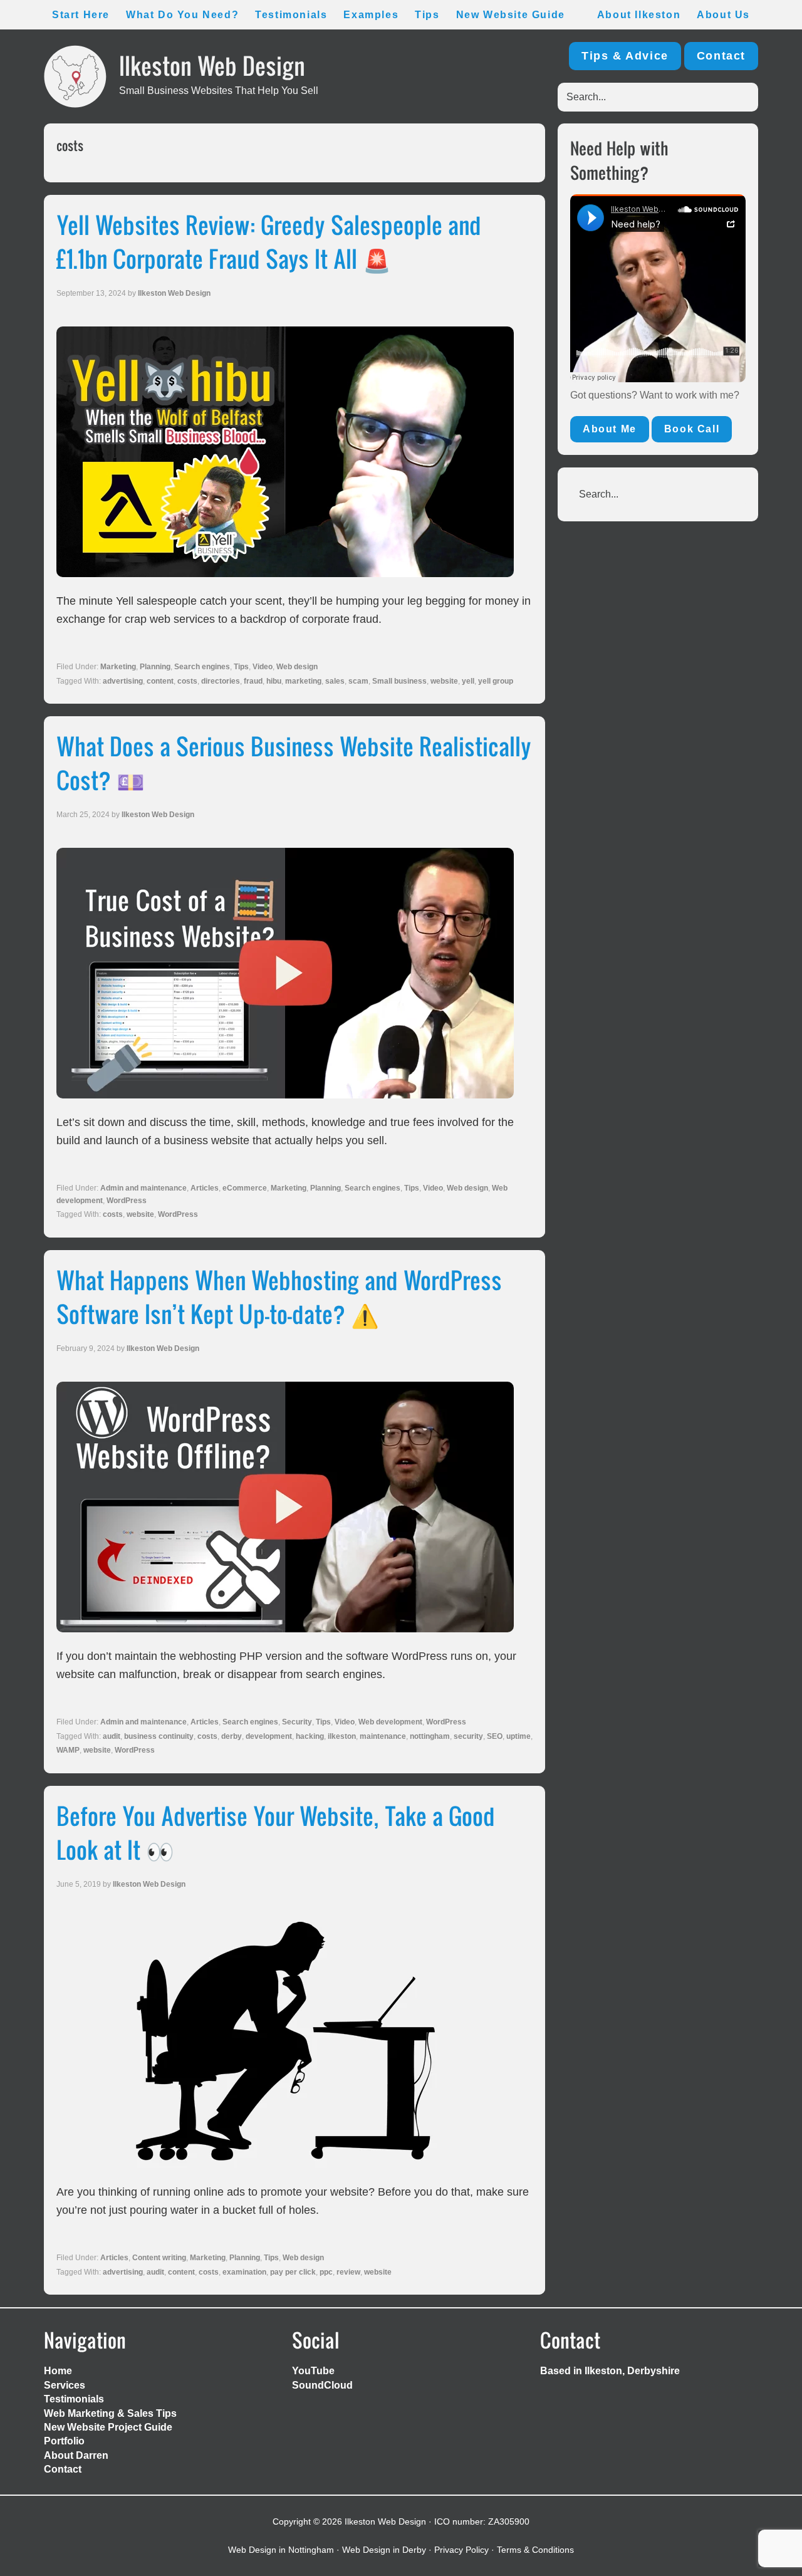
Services (65, 2385)
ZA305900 (509, 2521)
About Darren (76, 2455)
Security (297, 1722)
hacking (310, 1736)
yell (468, 681)
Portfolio (64, 2441)
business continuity (159, 1736)
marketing (303, 681)
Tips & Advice (625, 56)
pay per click (293, 2272)
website (444, 681)
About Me (610, 429)
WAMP (68, 1750)
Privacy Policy (461, 2550)
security (468, 1736)
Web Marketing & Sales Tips (110, 2413)
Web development (390, 1722)
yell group (496, 681)
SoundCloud (322, 2385)
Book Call (692, 429)
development (269, 1736)
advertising (123, 681)
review (348, 2272)
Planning (155, 667)
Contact (721, 56)
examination (244, 2272)
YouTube (313, 2371)
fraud (253, 681)
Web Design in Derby (384, 2550)
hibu (274, 681)
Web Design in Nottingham (281, 2550)
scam (358, 681)
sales (335, 681)
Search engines (202, 667)
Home (58, 2371)
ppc (326, 2272)
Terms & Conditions (535, 2550)
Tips (241, 667)
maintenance (383, 1736)
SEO (495, 1736)
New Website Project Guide (108, 2427)
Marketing (118, 667)
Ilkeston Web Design (212, 65)
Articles (205, 1188)
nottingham (430, 1736)
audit (112, 1736)
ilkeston (342, 1736)
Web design (297, 667)
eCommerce (245, 1188)
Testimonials (74, 2399)
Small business (399, 681)
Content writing (159, 2258)
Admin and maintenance (143, 1188)
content (160, 681)
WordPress (127, 1201)
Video (263, 667)
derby (232, 1736)
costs (187, 681)
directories (221, 681)
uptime (518, 1736)
